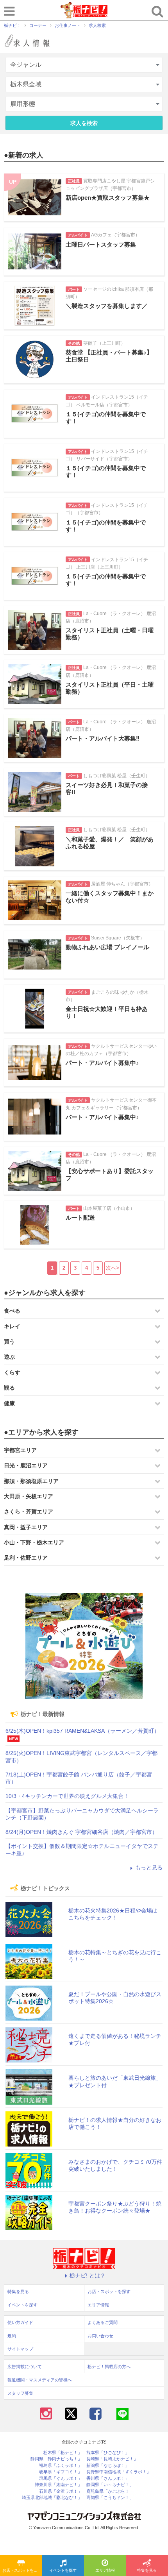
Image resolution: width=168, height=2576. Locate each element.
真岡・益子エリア (26, 1527)
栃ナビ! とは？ (88, 2275)
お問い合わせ (100, 2336)
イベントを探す (63, 2570)
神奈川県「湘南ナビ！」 (58, 2485)
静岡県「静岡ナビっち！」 (56, 2459)
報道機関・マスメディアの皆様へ (40, 2380)
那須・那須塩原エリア (31, 1481)
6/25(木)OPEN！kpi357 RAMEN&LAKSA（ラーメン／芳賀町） (82, 1731)
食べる (12, 1311)
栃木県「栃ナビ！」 (63, 2453)
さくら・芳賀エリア (29, 1512)
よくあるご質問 (103, 2322)
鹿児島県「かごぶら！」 (110, 2491)
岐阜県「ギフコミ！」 (61, 2472)
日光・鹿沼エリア (26, 1465)
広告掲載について (25, 2367)
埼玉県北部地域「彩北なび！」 (52, 2498)
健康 (9, 1403)
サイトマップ (20, 2349)
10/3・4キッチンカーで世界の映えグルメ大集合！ (67, 1796)
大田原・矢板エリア (29, 1496)
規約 (12, 2336)
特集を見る (18, 2292)
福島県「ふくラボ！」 (61, 2466)
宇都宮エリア (20, 1450)
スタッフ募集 (20, 2393)
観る (9, 1388)
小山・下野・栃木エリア (34, 1542)
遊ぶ (9, 1357)
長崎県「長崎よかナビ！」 (112, 2459)
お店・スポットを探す (22, 2570)
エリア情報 (105, 2570)
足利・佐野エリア (26, 1558)
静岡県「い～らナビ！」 (110, 2485)
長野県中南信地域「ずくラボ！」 (119, 2472)
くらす (12, 1372)
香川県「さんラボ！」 (108, 2479)
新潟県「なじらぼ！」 (108, 2466)
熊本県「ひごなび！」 (108, 2453)
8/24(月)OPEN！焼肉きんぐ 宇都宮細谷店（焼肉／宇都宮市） (81, 1832)
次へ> (113, 1268)
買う (9, 1342)
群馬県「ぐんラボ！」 (61, 2479)
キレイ (12, 1326)
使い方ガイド (20, 2322)
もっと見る (149, 1868)
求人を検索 (84, 123)
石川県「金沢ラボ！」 (61, 2491)
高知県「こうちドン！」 (110, 2498)
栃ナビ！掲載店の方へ (109, 2367)
